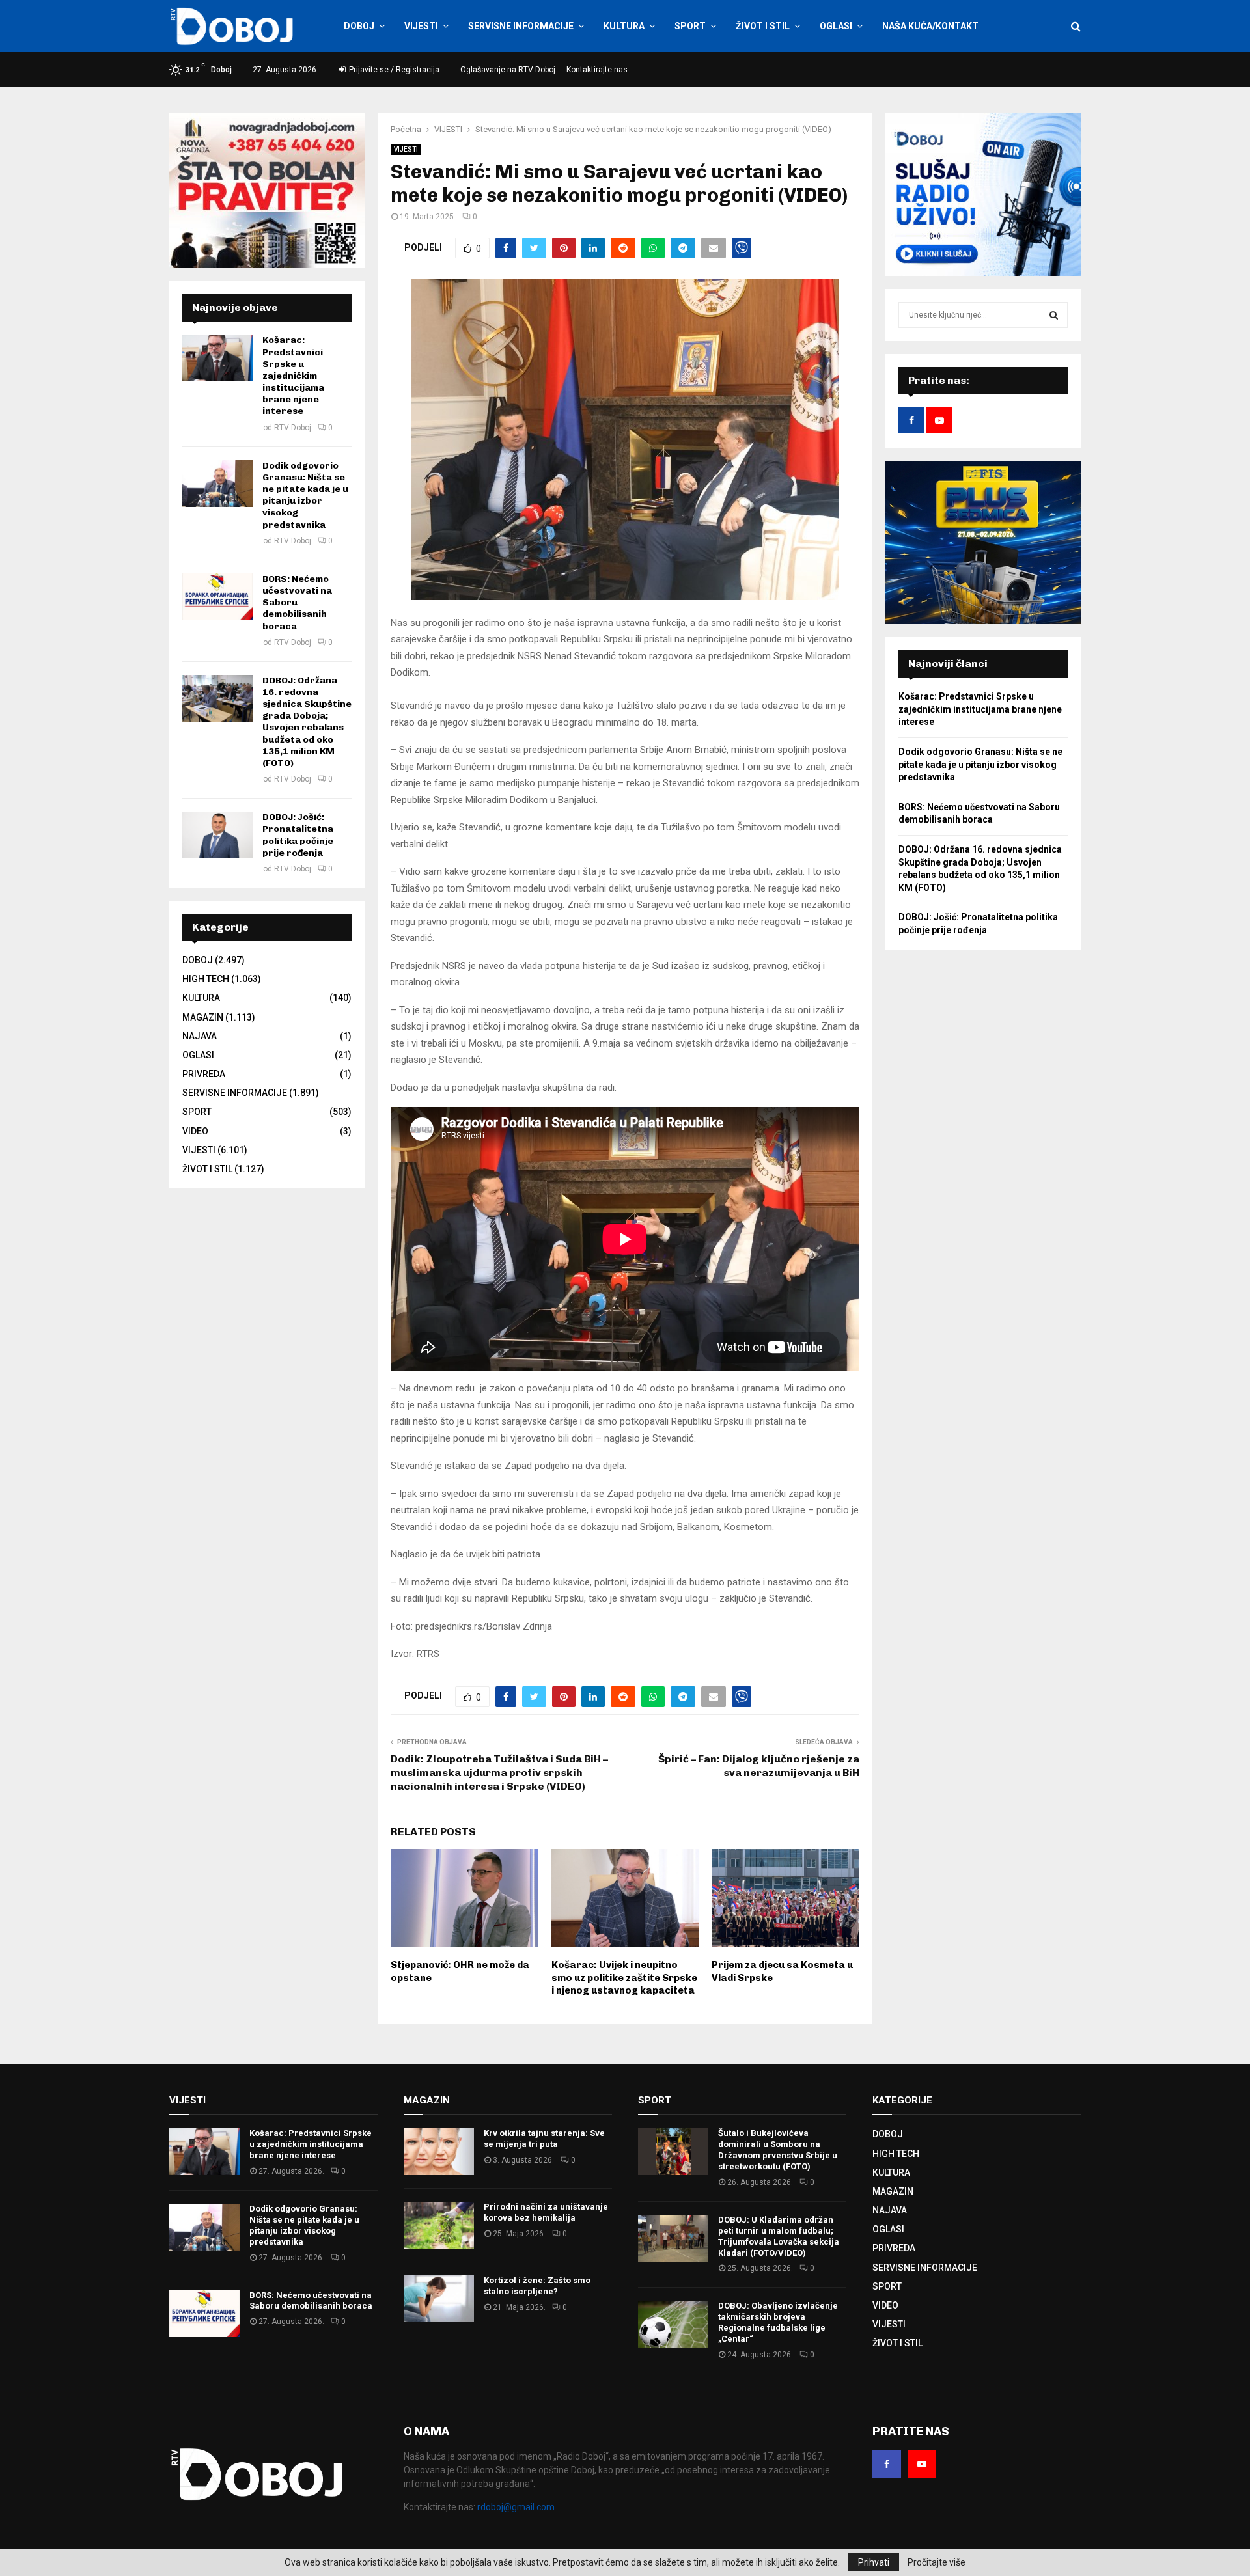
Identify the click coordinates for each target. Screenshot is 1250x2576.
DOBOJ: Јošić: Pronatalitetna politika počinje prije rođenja (298, 835)
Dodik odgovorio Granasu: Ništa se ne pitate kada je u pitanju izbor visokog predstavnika (305, 495)
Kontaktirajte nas (597, 70)
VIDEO (195, 1131)
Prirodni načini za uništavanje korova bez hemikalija (546, 2212)
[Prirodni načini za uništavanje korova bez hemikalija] (439, 2225)
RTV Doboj (293, 428)
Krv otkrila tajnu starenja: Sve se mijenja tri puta (544, 2139)
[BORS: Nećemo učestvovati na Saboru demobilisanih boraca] (217, 597)
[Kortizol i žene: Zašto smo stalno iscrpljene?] (439, 2299)
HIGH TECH (206, 979)
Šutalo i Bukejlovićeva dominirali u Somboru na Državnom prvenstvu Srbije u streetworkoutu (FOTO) (778, 2150)
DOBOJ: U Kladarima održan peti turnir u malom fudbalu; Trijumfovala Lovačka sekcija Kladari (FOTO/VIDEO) (779, 2236)
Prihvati (874, 2562)
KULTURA (624, 26)
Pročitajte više (937, 2562)
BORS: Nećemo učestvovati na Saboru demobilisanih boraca (297, 603)
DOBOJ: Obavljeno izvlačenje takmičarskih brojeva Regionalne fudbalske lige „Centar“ (778, 2322)
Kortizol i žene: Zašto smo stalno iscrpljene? (537, 2286)
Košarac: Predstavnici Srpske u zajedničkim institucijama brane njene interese (293, 376)
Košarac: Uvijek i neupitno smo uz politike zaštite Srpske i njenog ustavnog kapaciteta (624, 1978)
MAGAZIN (203, 1017)
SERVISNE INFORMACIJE (521, 26)
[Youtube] (922, 2464)
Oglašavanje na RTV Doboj (508, 70)
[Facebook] (887, 2464)
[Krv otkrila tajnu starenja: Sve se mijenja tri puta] (439, 2152)
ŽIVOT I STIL (763, 26)
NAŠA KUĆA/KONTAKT (930, 26)
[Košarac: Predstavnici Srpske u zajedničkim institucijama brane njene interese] (217, 358)
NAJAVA (200, 1036)
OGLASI (836, 26)
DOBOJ (359, 26)
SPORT (690, 26)
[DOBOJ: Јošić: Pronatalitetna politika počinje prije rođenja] (217, 835)
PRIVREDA (204, 1074)
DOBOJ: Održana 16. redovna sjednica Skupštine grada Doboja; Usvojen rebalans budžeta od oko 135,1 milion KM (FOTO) (307, 722)
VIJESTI (421, 26)
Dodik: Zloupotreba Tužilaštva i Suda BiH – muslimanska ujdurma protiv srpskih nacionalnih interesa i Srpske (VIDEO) (499, 1773)
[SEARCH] (1054, 315)
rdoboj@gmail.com (516, 2507)
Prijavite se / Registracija (393, 70)
